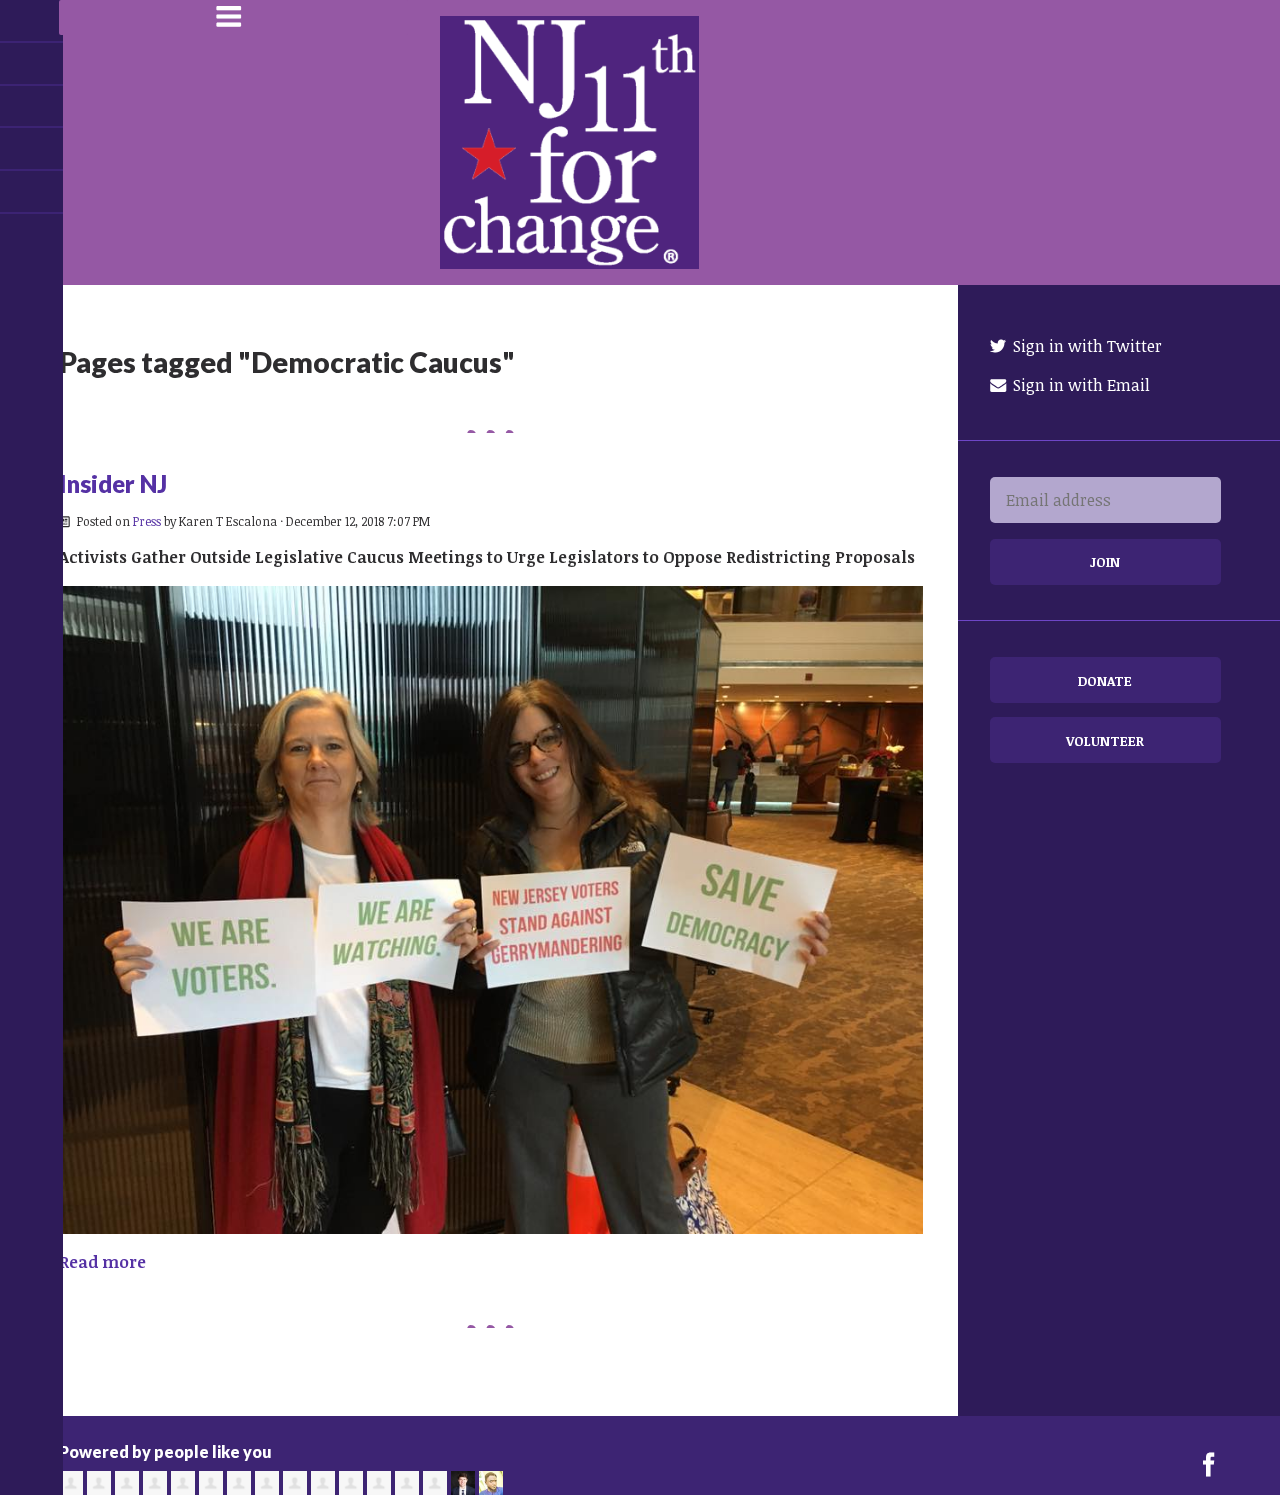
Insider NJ (113, 483)
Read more (102, 1262)
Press (147, 521)
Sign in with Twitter (1085, 346)
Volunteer (1105, 740)
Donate (1105, 680)
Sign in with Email (1079, 385)
